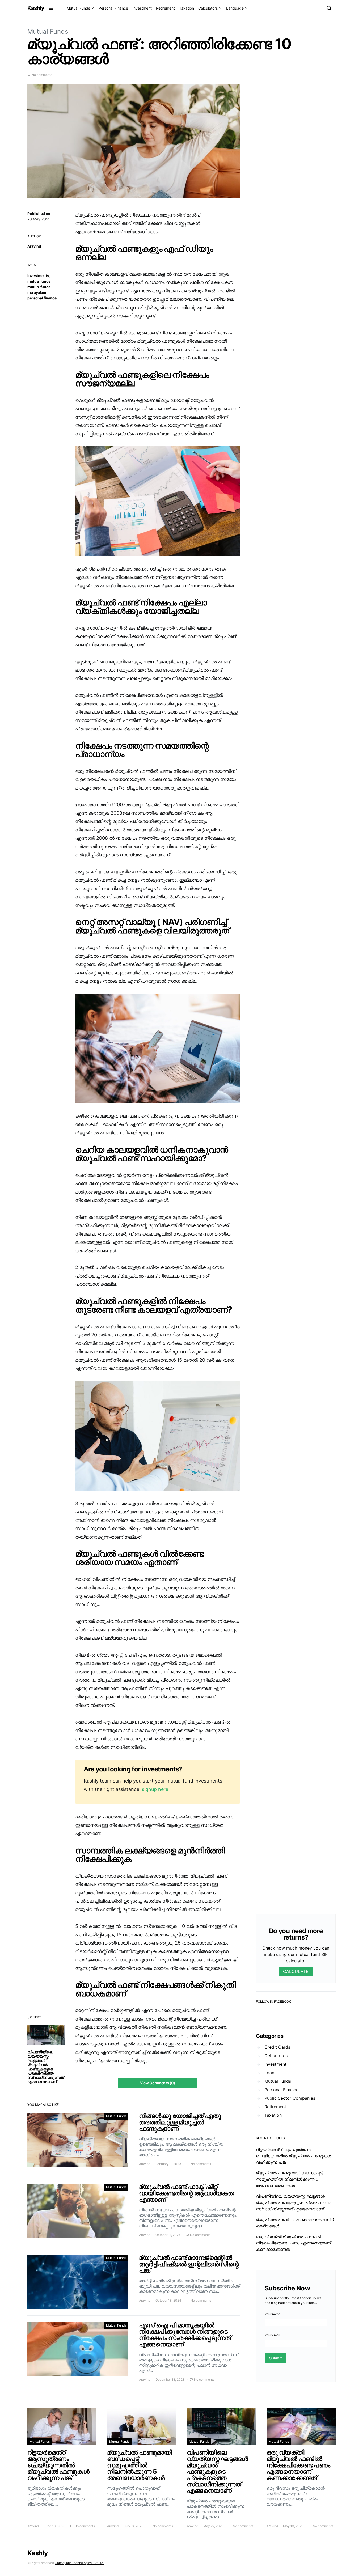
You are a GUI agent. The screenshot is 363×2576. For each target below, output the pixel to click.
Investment (142, 8)
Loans (270, 2073)
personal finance (42, 298)
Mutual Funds (78, 8)
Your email (272, 2335)
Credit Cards (277, 2047)
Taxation (187, 8)
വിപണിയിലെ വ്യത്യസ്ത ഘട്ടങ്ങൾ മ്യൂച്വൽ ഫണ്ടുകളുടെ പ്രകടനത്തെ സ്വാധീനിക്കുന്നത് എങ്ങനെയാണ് (45, 2067)
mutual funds (39, 281)
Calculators (208, 8)
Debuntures (276, 2056)
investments (38, 276)
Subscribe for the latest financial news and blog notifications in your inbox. (293, 2300)
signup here (155, 1789)
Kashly (36, 8)
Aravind (34, 246)
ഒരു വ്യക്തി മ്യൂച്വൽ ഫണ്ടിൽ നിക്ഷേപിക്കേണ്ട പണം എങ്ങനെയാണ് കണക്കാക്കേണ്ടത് (293, 2243)
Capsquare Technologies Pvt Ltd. (79, 2563)
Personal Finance (113, 8)
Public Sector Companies (290, 2098)
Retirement (165, 8)
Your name (273, 2314)
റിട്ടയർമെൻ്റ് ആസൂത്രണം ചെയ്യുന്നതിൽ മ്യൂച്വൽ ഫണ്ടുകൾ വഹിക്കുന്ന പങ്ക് (294, 2156)
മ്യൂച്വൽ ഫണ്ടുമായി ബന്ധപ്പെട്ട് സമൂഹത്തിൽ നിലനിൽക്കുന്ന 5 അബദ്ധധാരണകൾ (289, 2179)
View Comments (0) (158, 2083)
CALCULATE (296, 1971)
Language (235, 8)
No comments (42, 75)
